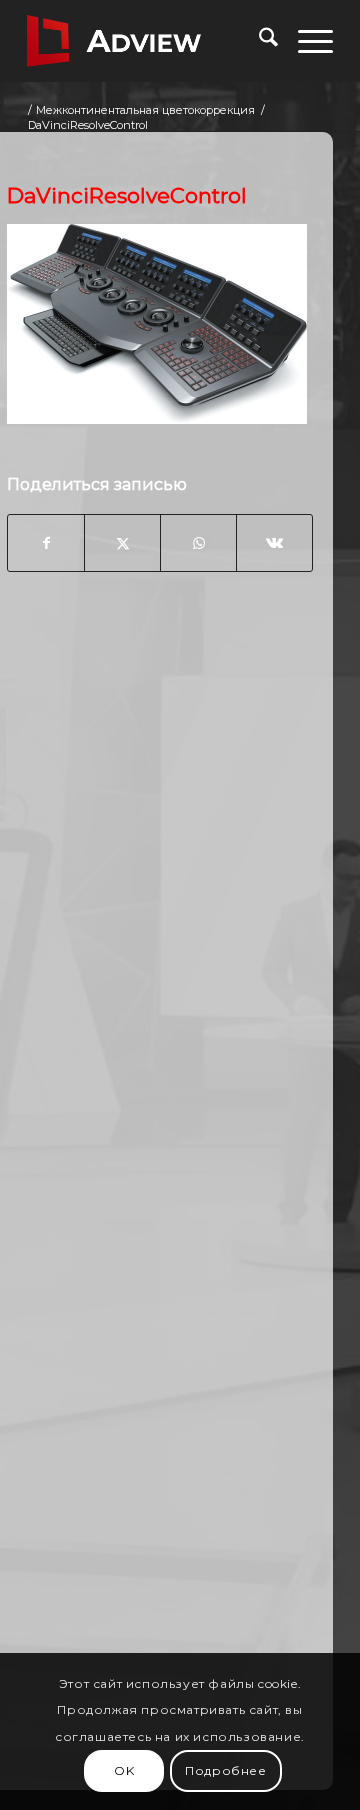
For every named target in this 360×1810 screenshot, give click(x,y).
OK (124, 1770)
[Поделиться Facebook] (46, 543)
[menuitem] (258, 41)
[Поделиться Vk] (274, 543)
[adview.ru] (149, 41)
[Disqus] (160, 909)
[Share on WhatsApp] (198, 543)
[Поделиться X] (122, 543)
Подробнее (225, 1770)
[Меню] (305, 41)
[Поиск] (258, 41)
